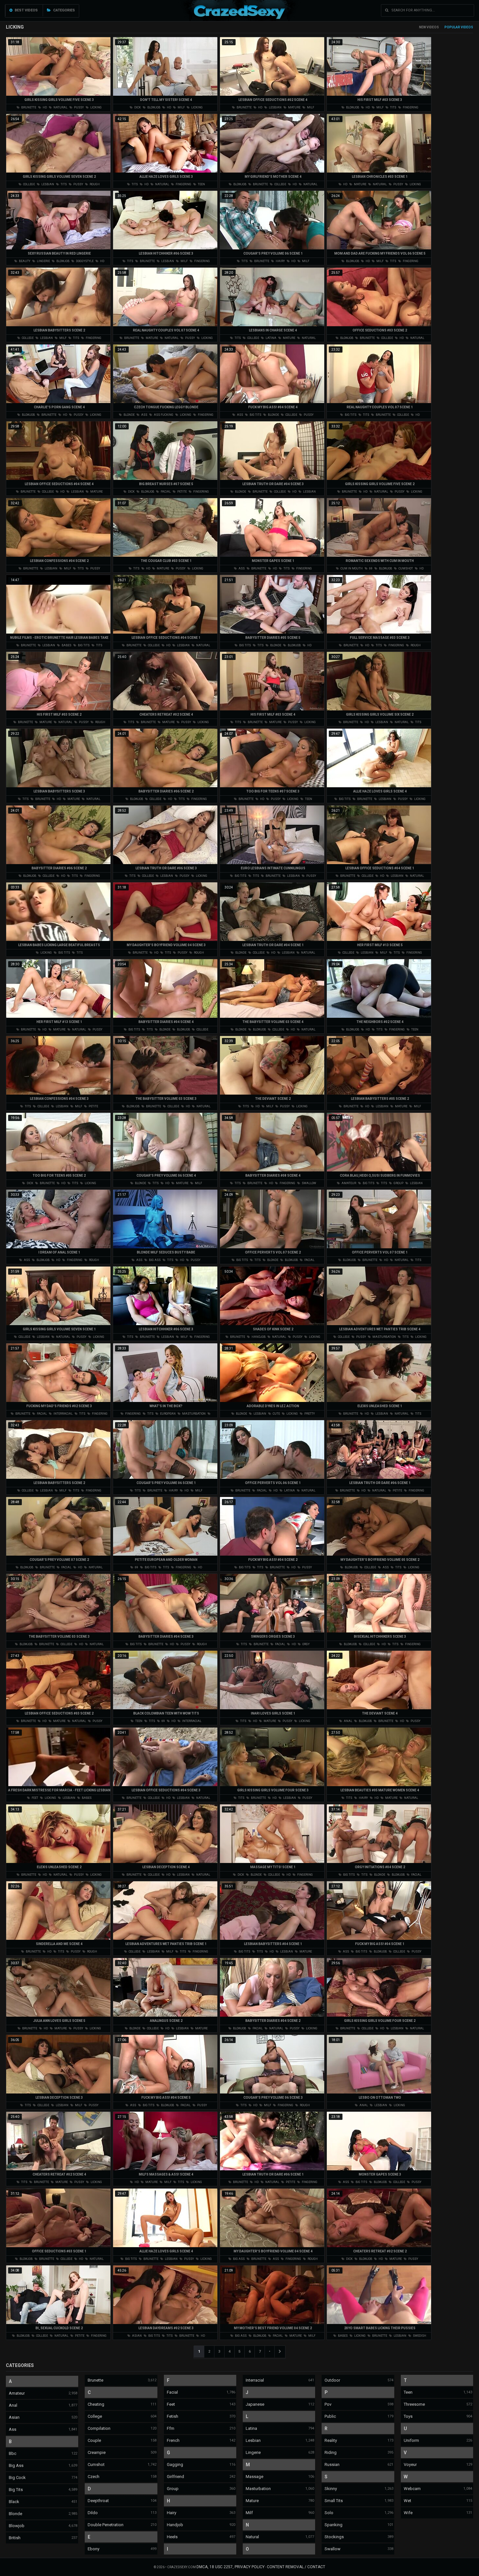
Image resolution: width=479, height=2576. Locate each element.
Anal (13, 2405)
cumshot (405, 568)
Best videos (26, 10)
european (167, 1414)
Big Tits (16, 2490)
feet (35, 1798)
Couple (94, 2440)
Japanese (255, 2404)
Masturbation (258, 2489)
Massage (254, 2477)
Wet (407, 2501)
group (398, 1183)
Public (330, 2416)
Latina (251, 2428)
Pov (328, 2404)
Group (173, 2489)
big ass (154, 1260)
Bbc (13, 2453)
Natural (252, 2537)
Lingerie (253, 2452)
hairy (280, 261)
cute (276, 1414)
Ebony (94, 2549)
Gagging (175, 2464)
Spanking (334, 2525)
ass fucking (163, 415)
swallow (309, 1183)
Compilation (99, 2428)
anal (348, 1721)
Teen (408, 2392)
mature (294, 107)
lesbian (275, 107)
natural (60, 107)
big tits (255, 415)
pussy (79, 107)
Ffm (171, 2428)
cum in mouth (351, 568)
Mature (252, 2501)
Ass (13, 2429)
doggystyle (84, 261)
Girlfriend (175, 2477)
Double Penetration (106, 2525)
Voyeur (410, 2464)
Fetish (173, 2416)
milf (181, 107)
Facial (172, 2392)
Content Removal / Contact (296, 2567)
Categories (64, 10)
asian (137, 2336)
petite (182, 492)
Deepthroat (98, 2501)
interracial (63, 1414)
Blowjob (17, 2526)
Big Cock (17, 2478)
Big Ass (16, 2465)
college (29, 184)
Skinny (331, 2489)
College (95, 2416)
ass (144, 415)
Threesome (414, 2404)
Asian (14, 2417)
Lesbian (253, 2440)
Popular (452, 27)
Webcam (412, 2489)
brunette (28, 107)
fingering (410, 107)
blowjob (153, 107)
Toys (408, 2416)
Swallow (333, 2549)
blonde (129, 415)
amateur (348, 1183)
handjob (258, 1337)
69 (370, 568)
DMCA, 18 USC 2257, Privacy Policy (231, 2567)
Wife (408, 2513)
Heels (172, 2537)
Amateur (17, 2393)
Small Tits (334, 2501)
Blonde (15, 2514)
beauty (24, 261)
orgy (306, 1644)
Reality (331, 2440)
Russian (332, 2464)
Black (14, 2502)
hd (44, 107)
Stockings (334, 2537)
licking (96, 107)
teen (201, 184)
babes (66, 645)
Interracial (255, 2380)
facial (165, 492)
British (15, 2538)
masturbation (384, 1337)
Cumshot (96, 2464)
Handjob (175, 2525)
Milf (249, 2513)
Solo (329, 2513)
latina (271, 338)
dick (137, 107)
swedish (419, 2336)
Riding (331, 2452)
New (422, 27)
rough (94, 184)
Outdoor (332, 2380)
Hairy (172, 2513)
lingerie (43, 261)
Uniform (411, 2440)
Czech (94, 2477)
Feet (171, 2404)
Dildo (93, 2513)
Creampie (97, 2452)
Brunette (95, 2380)
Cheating (96, 2404)
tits (393, 107)
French (173, 2440)
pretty (309, 1414)
